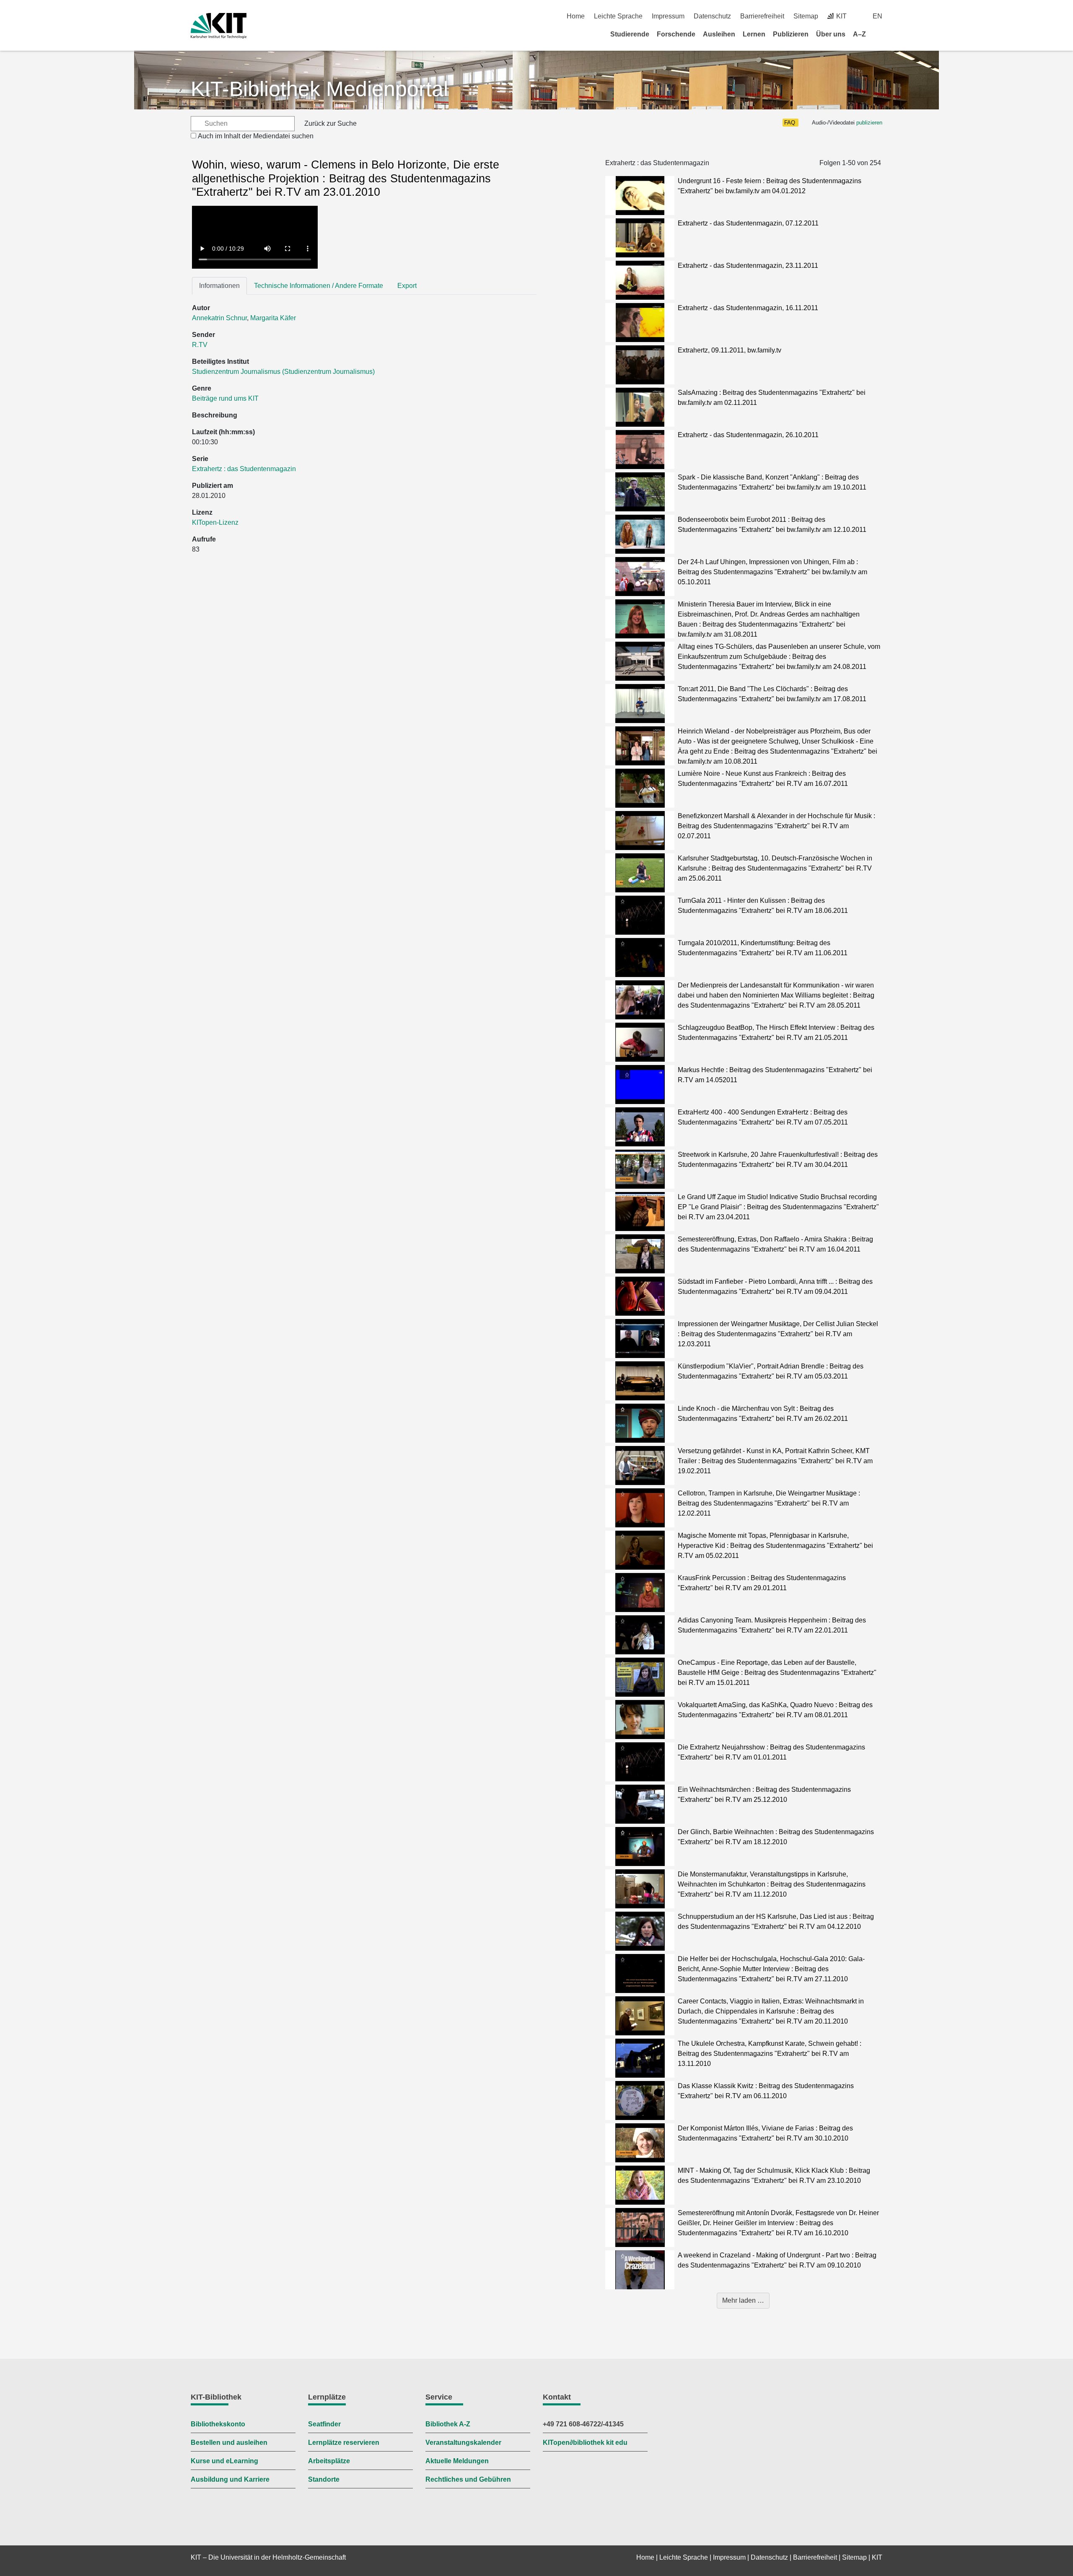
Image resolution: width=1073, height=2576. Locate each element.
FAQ (790, 123)
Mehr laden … (743, 2300)
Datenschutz (712, 16)
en (877, 16)
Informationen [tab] (219, 286)
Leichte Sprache (618, 16)
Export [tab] (407, 286)
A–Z (859, 34)
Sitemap (806, 16)
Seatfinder (324, 2424)
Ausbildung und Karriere (230, 2479)
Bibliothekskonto (218, 2424)
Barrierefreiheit (762, 16)
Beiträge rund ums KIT (225, 398)
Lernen (754, 34)
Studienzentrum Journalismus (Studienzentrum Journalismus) (283, 372)
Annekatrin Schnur (219, 318)
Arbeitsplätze (329, 2461)
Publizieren (791, 34)
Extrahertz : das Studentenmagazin (244, 469)
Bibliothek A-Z (448, 2424)
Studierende (630, 34)
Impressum (668, 16)
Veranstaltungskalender (463, 2443)
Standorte (324, 2479)
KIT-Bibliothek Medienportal (319, 89)
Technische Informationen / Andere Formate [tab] (319, 286)
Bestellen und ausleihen (229, 2443)
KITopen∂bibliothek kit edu (585, 2443)
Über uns (831, 34)
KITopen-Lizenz (215, 522)
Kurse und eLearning (224, 2461)
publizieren (869, 123)
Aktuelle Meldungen (457, 2461)
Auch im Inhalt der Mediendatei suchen (256, 136)
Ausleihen (719, 34)
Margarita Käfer (273, 318)
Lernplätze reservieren (344, 2443)
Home (576, 16)
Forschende (676, 34)
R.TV (200, 345)
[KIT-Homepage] (219, 26)
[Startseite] (879, 34)
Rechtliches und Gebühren (468, 2479)
